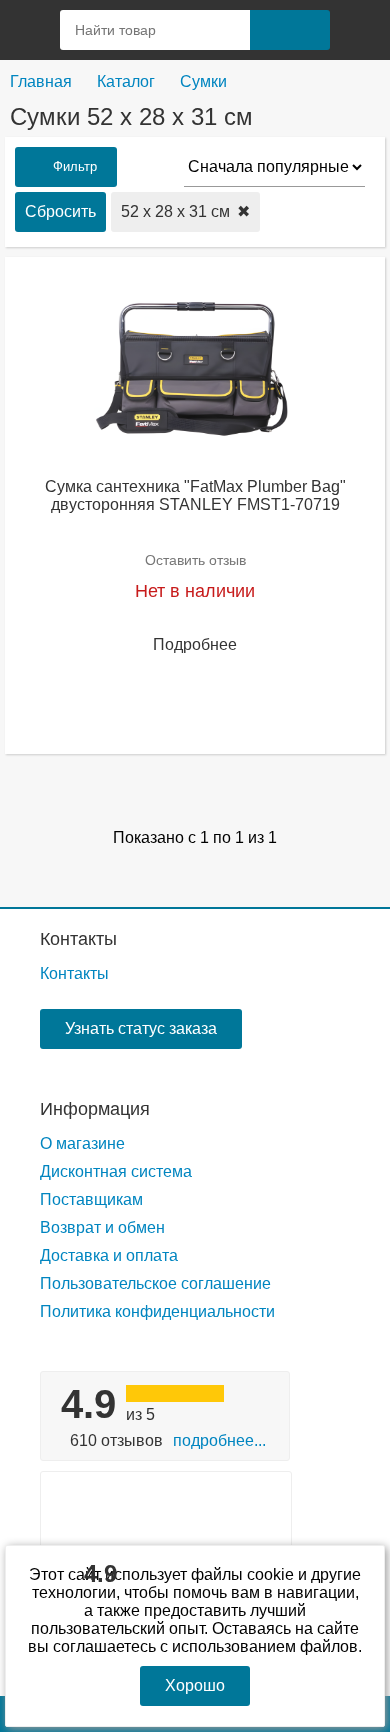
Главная (41, 81)
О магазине (82, 1143)
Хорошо (195, 1685)
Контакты (78, 939)
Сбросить (60, 211)
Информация (95, 1109)
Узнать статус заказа (141, 1028)
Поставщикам (91, 1199)
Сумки (203, 81)
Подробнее (195, 644)
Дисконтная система (116, 1171)
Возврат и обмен (102, 1227)
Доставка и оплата (109, 1255)
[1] (360, 30)
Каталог (126, 81)
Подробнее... (219, 1440)
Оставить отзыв (195, 560)
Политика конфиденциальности (157, 1311)
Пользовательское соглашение (155, 1283)
